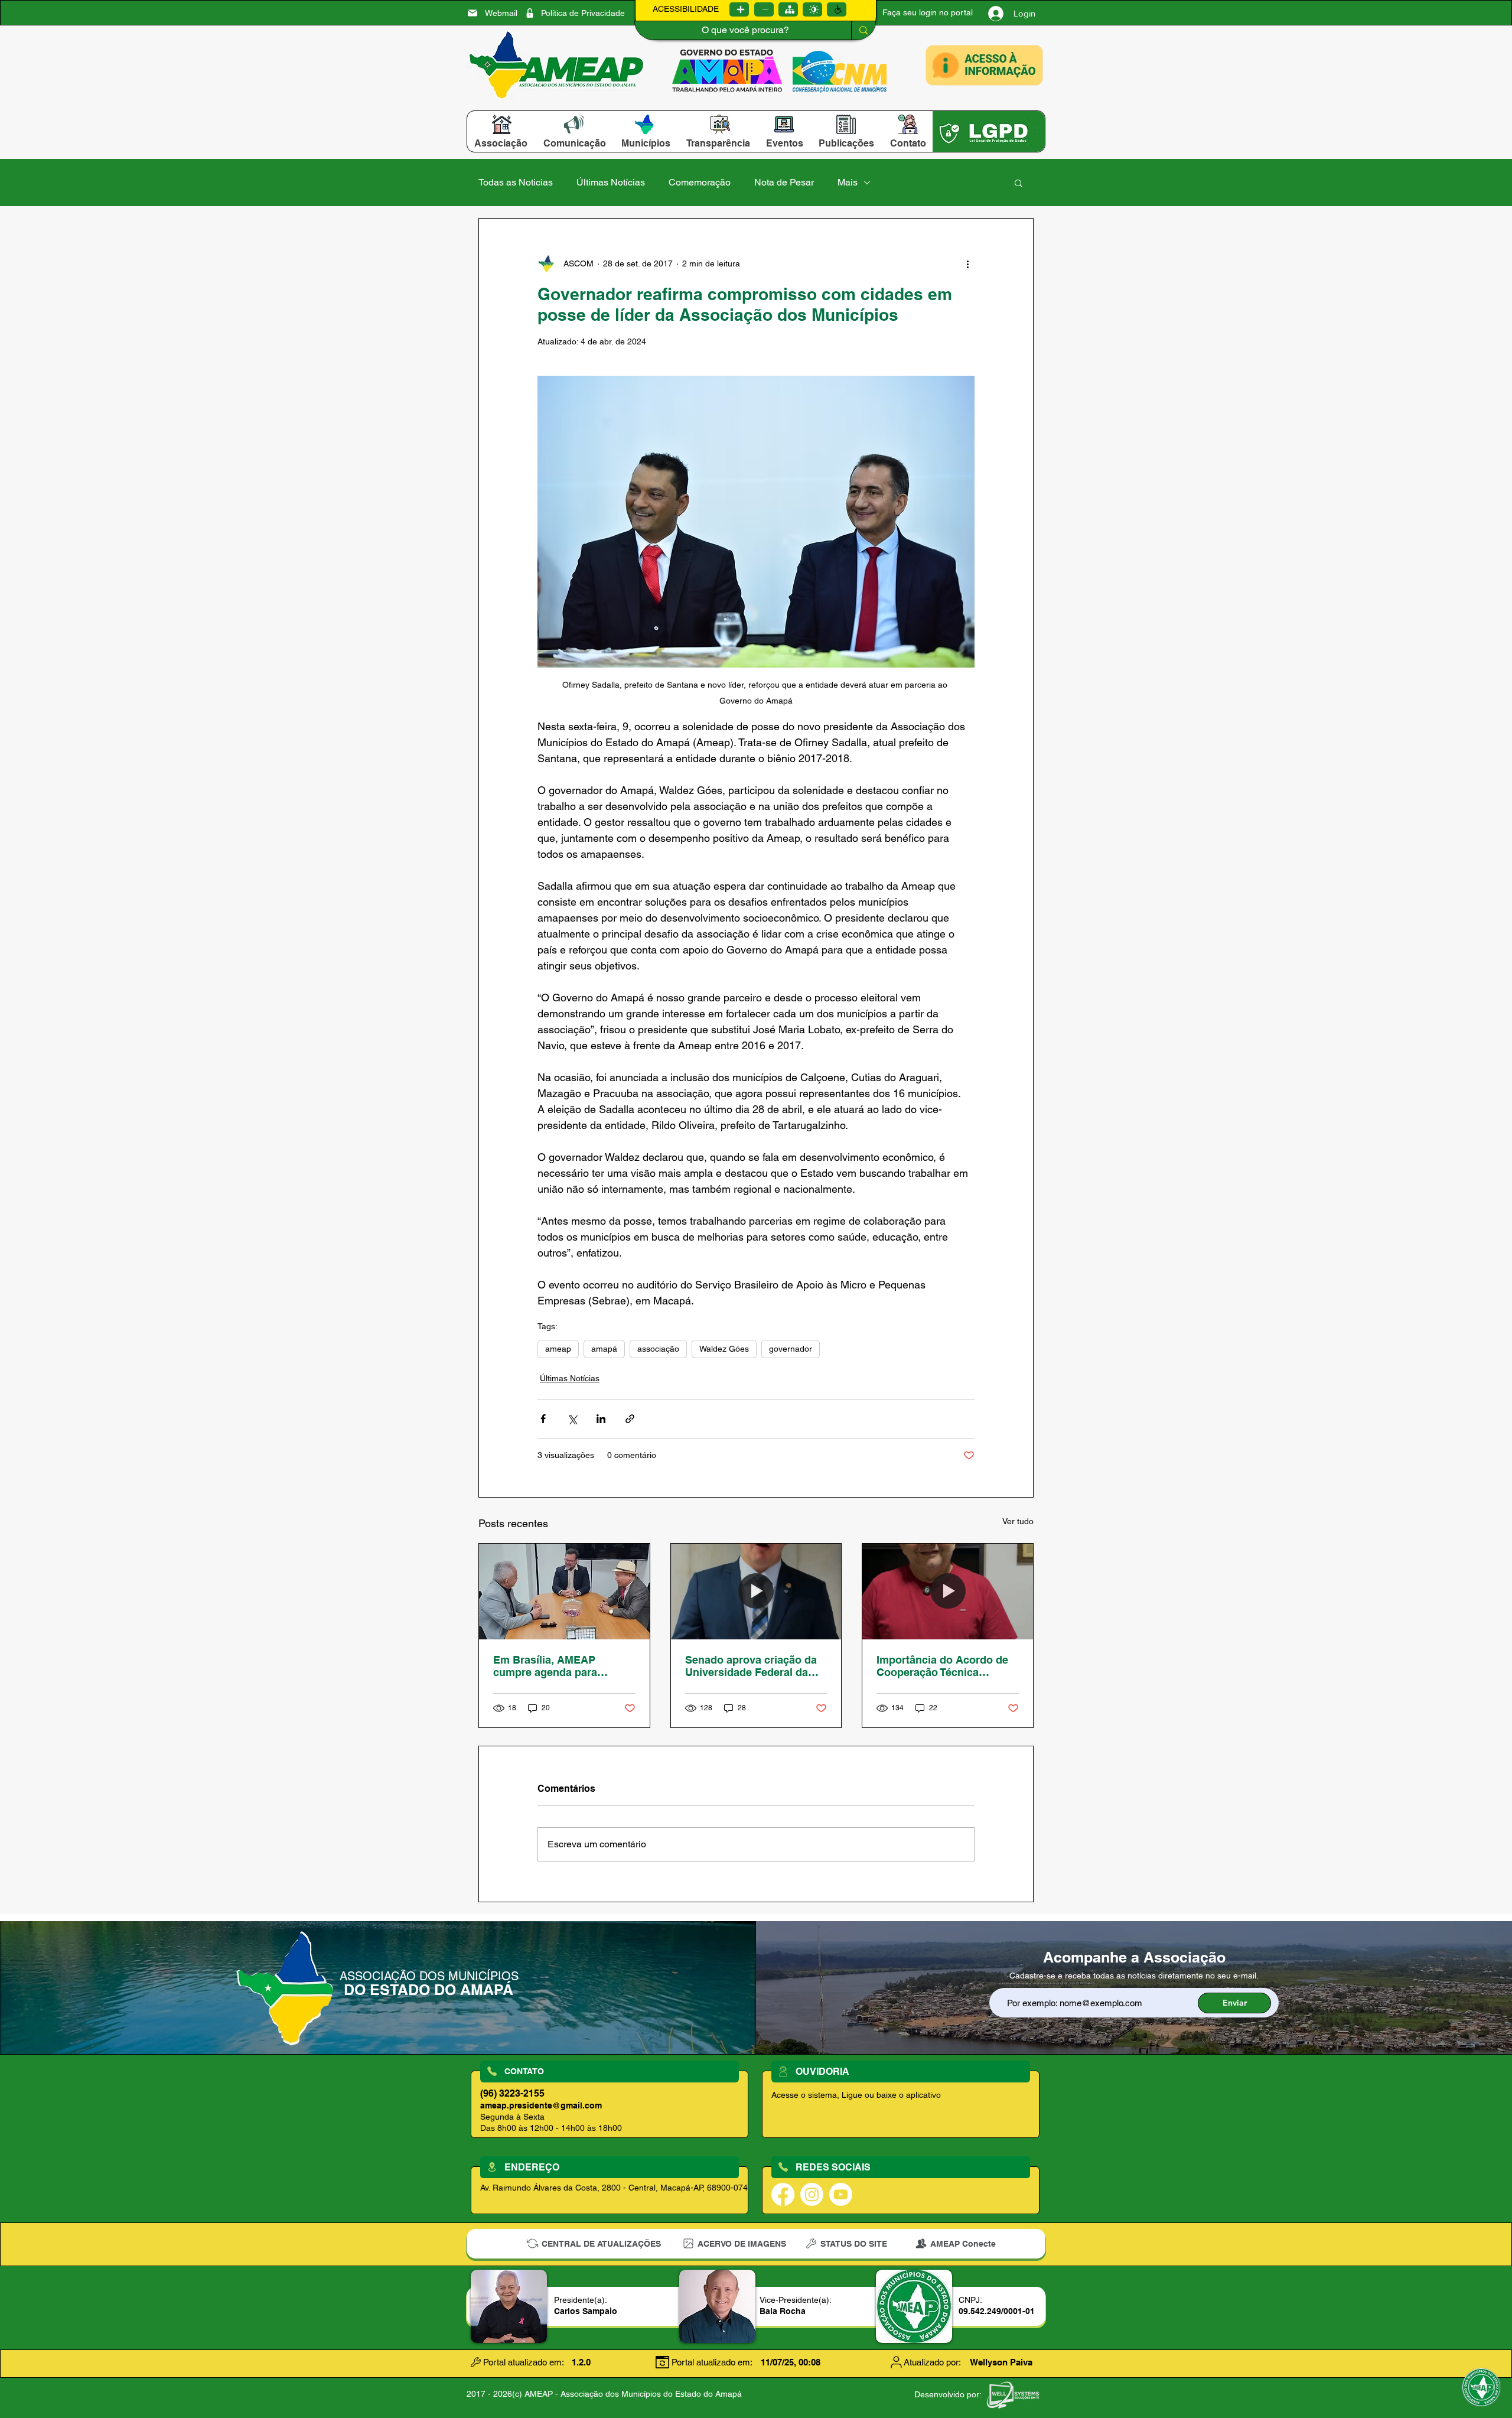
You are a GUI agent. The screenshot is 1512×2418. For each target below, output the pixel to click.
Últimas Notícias (611, 182)
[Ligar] (739, 9)
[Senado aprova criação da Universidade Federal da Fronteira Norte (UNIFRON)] (756, 1592)
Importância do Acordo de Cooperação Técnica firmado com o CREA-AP (942, 1666)
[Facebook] (783, 2194)
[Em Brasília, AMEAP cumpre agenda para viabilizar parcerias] (564, 1592)
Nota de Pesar (784, 182)
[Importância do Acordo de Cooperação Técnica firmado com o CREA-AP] (948, 1592)
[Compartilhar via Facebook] (543, 1419)
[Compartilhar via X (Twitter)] (572, 1419)
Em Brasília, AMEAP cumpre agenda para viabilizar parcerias (545, 1666)
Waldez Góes (724, 1349)
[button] (501, 143)
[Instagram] (812, 2194)
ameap (558, 1349)
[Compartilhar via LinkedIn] (601, 1419)
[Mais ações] (967, 263)
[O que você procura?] (863, 30)
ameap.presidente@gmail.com (541, 2105)
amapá (604, 1349)
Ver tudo (1018, 1521)
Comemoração (700, 182)
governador (791, 1349)
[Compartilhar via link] (630, 1419)
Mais (848, 182)
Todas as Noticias (516, 182)
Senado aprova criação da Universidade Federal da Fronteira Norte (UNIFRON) (753, 1666)
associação (658, 1349)
